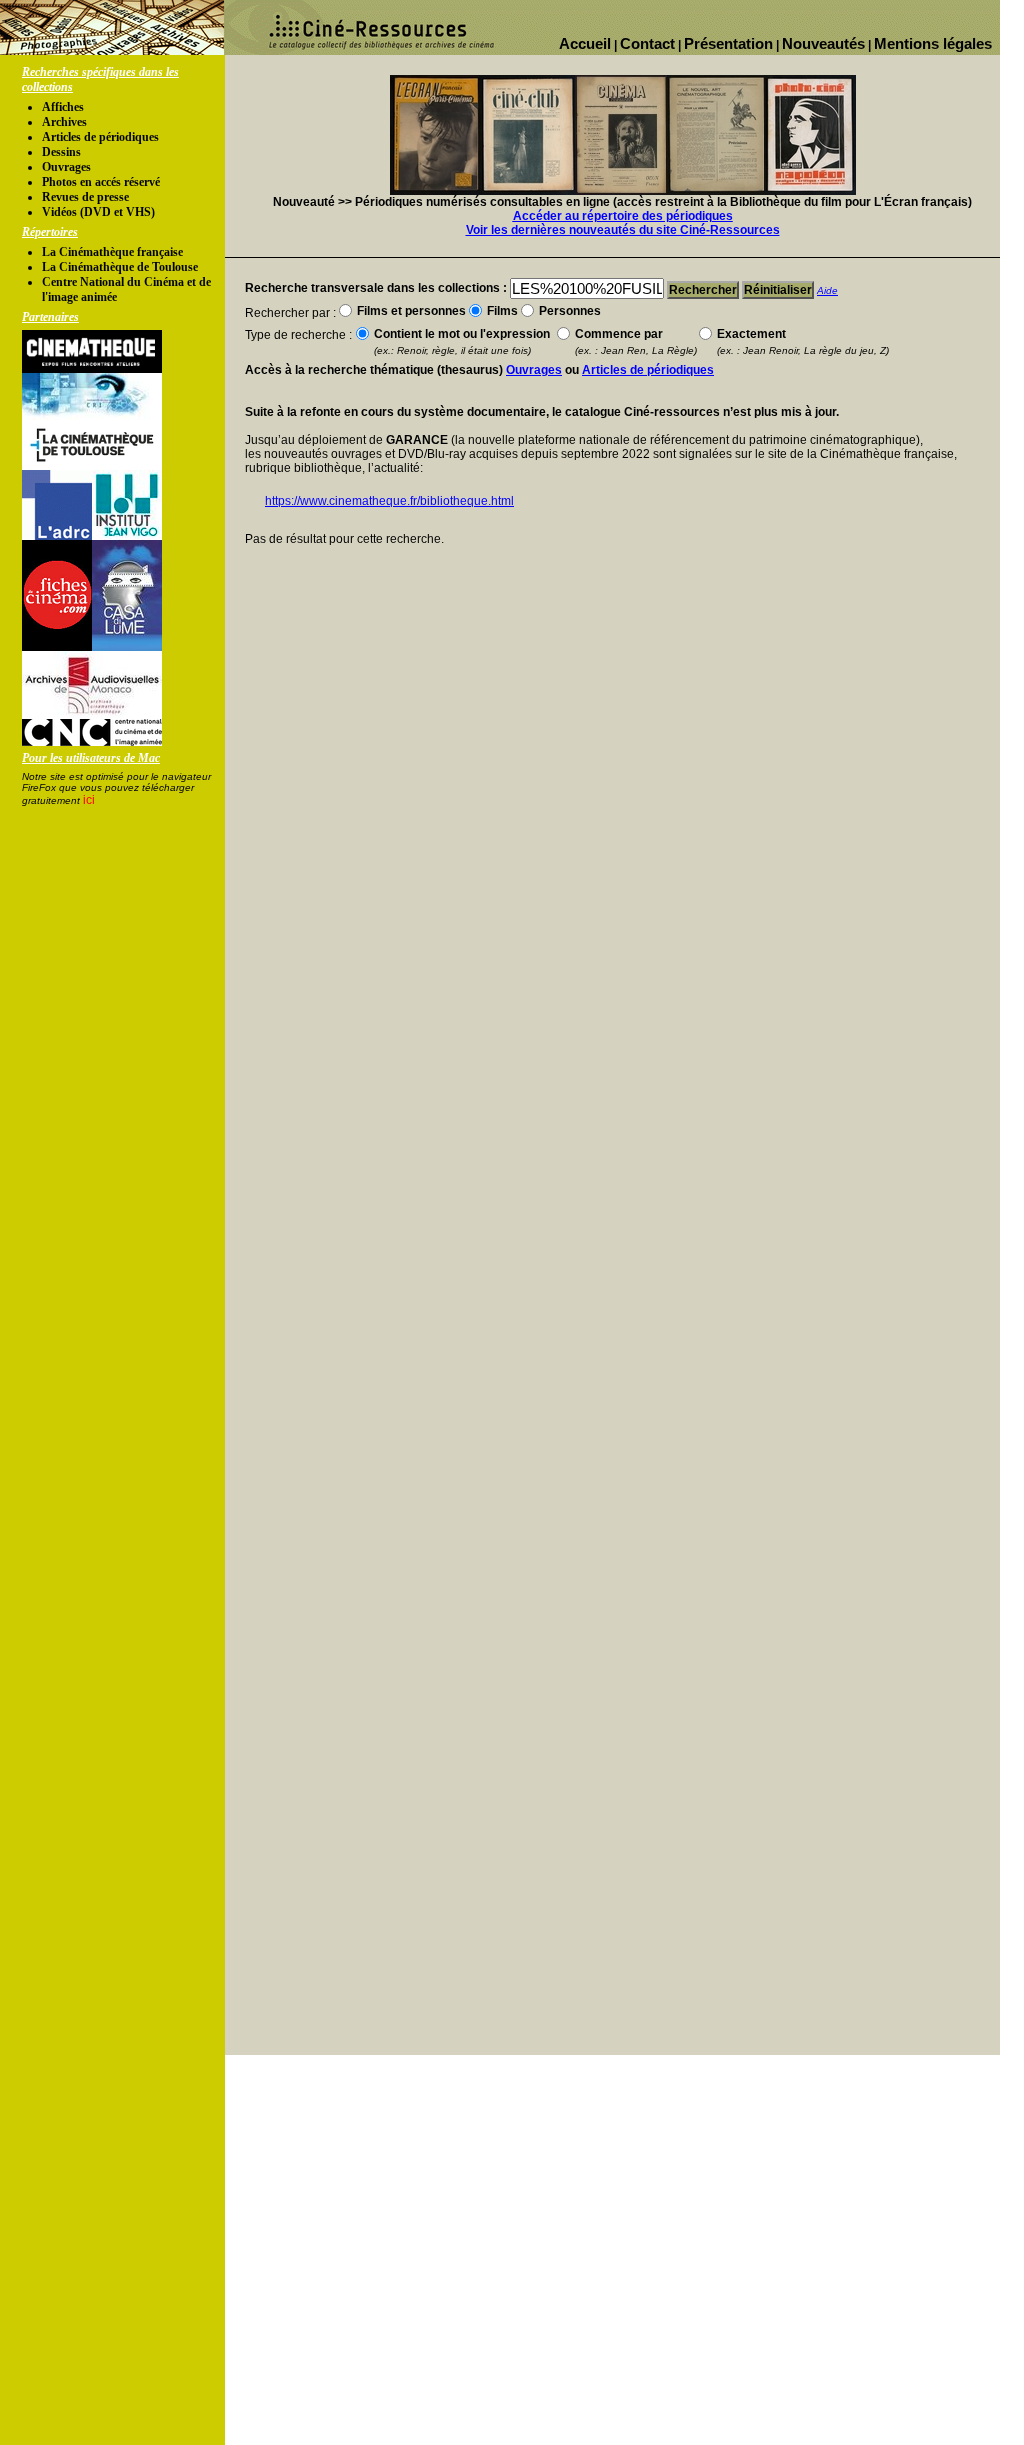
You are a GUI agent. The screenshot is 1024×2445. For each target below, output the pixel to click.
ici (89, 800)
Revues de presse (85, 197)
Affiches (63, 107)
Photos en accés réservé (101, 182)
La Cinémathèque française (112, 252)
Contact (647, 43)
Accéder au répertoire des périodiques (623, 216)
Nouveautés (823, 43)
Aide (827, 290)
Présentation (728, 43)
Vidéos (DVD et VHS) (98, 212)
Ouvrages (66, 167)
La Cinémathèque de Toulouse (120, 267)
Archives (64, 122)
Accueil (585, 43)
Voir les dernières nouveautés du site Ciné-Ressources (623, 230)
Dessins (61, 152)
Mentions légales (933, 43)
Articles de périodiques (100, 137)
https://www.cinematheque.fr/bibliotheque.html (389, 501)
